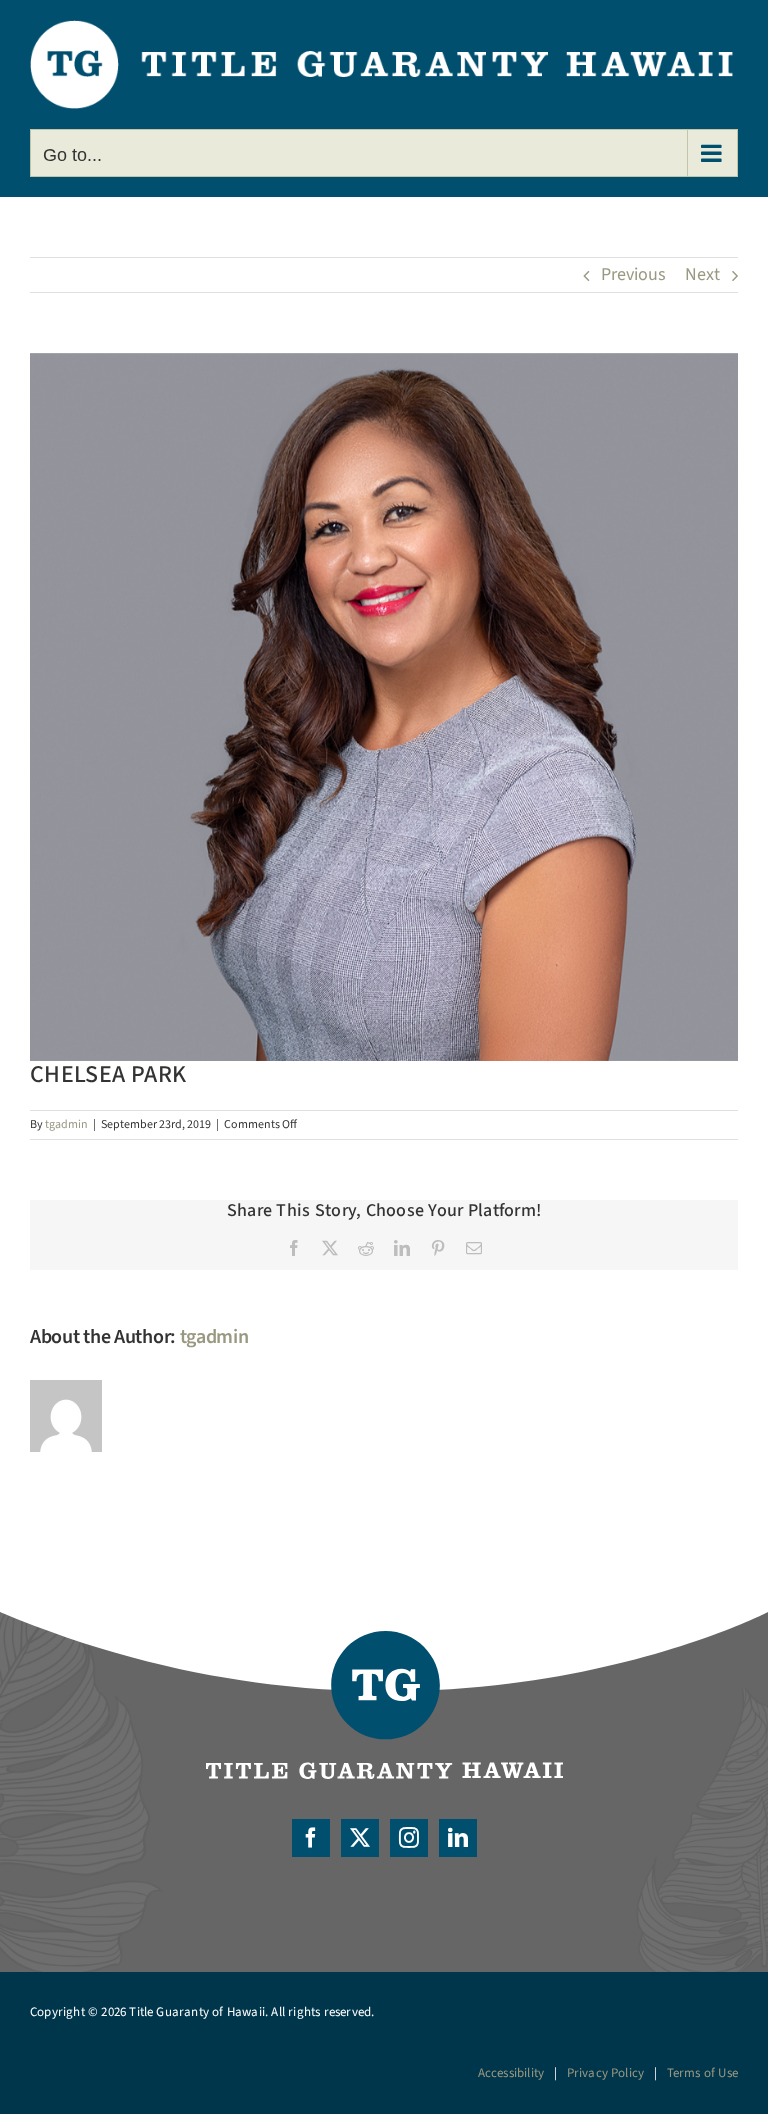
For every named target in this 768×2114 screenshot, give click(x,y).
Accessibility (511, 2073)
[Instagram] (409, 1838)
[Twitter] (360, 1838)
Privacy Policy (606, 2073)
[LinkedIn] (458, 1838)
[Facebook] (311, 1838)
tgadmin (66, 1124)
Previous (633, 274)
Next (702, 274)
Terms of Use (702, 2073)
